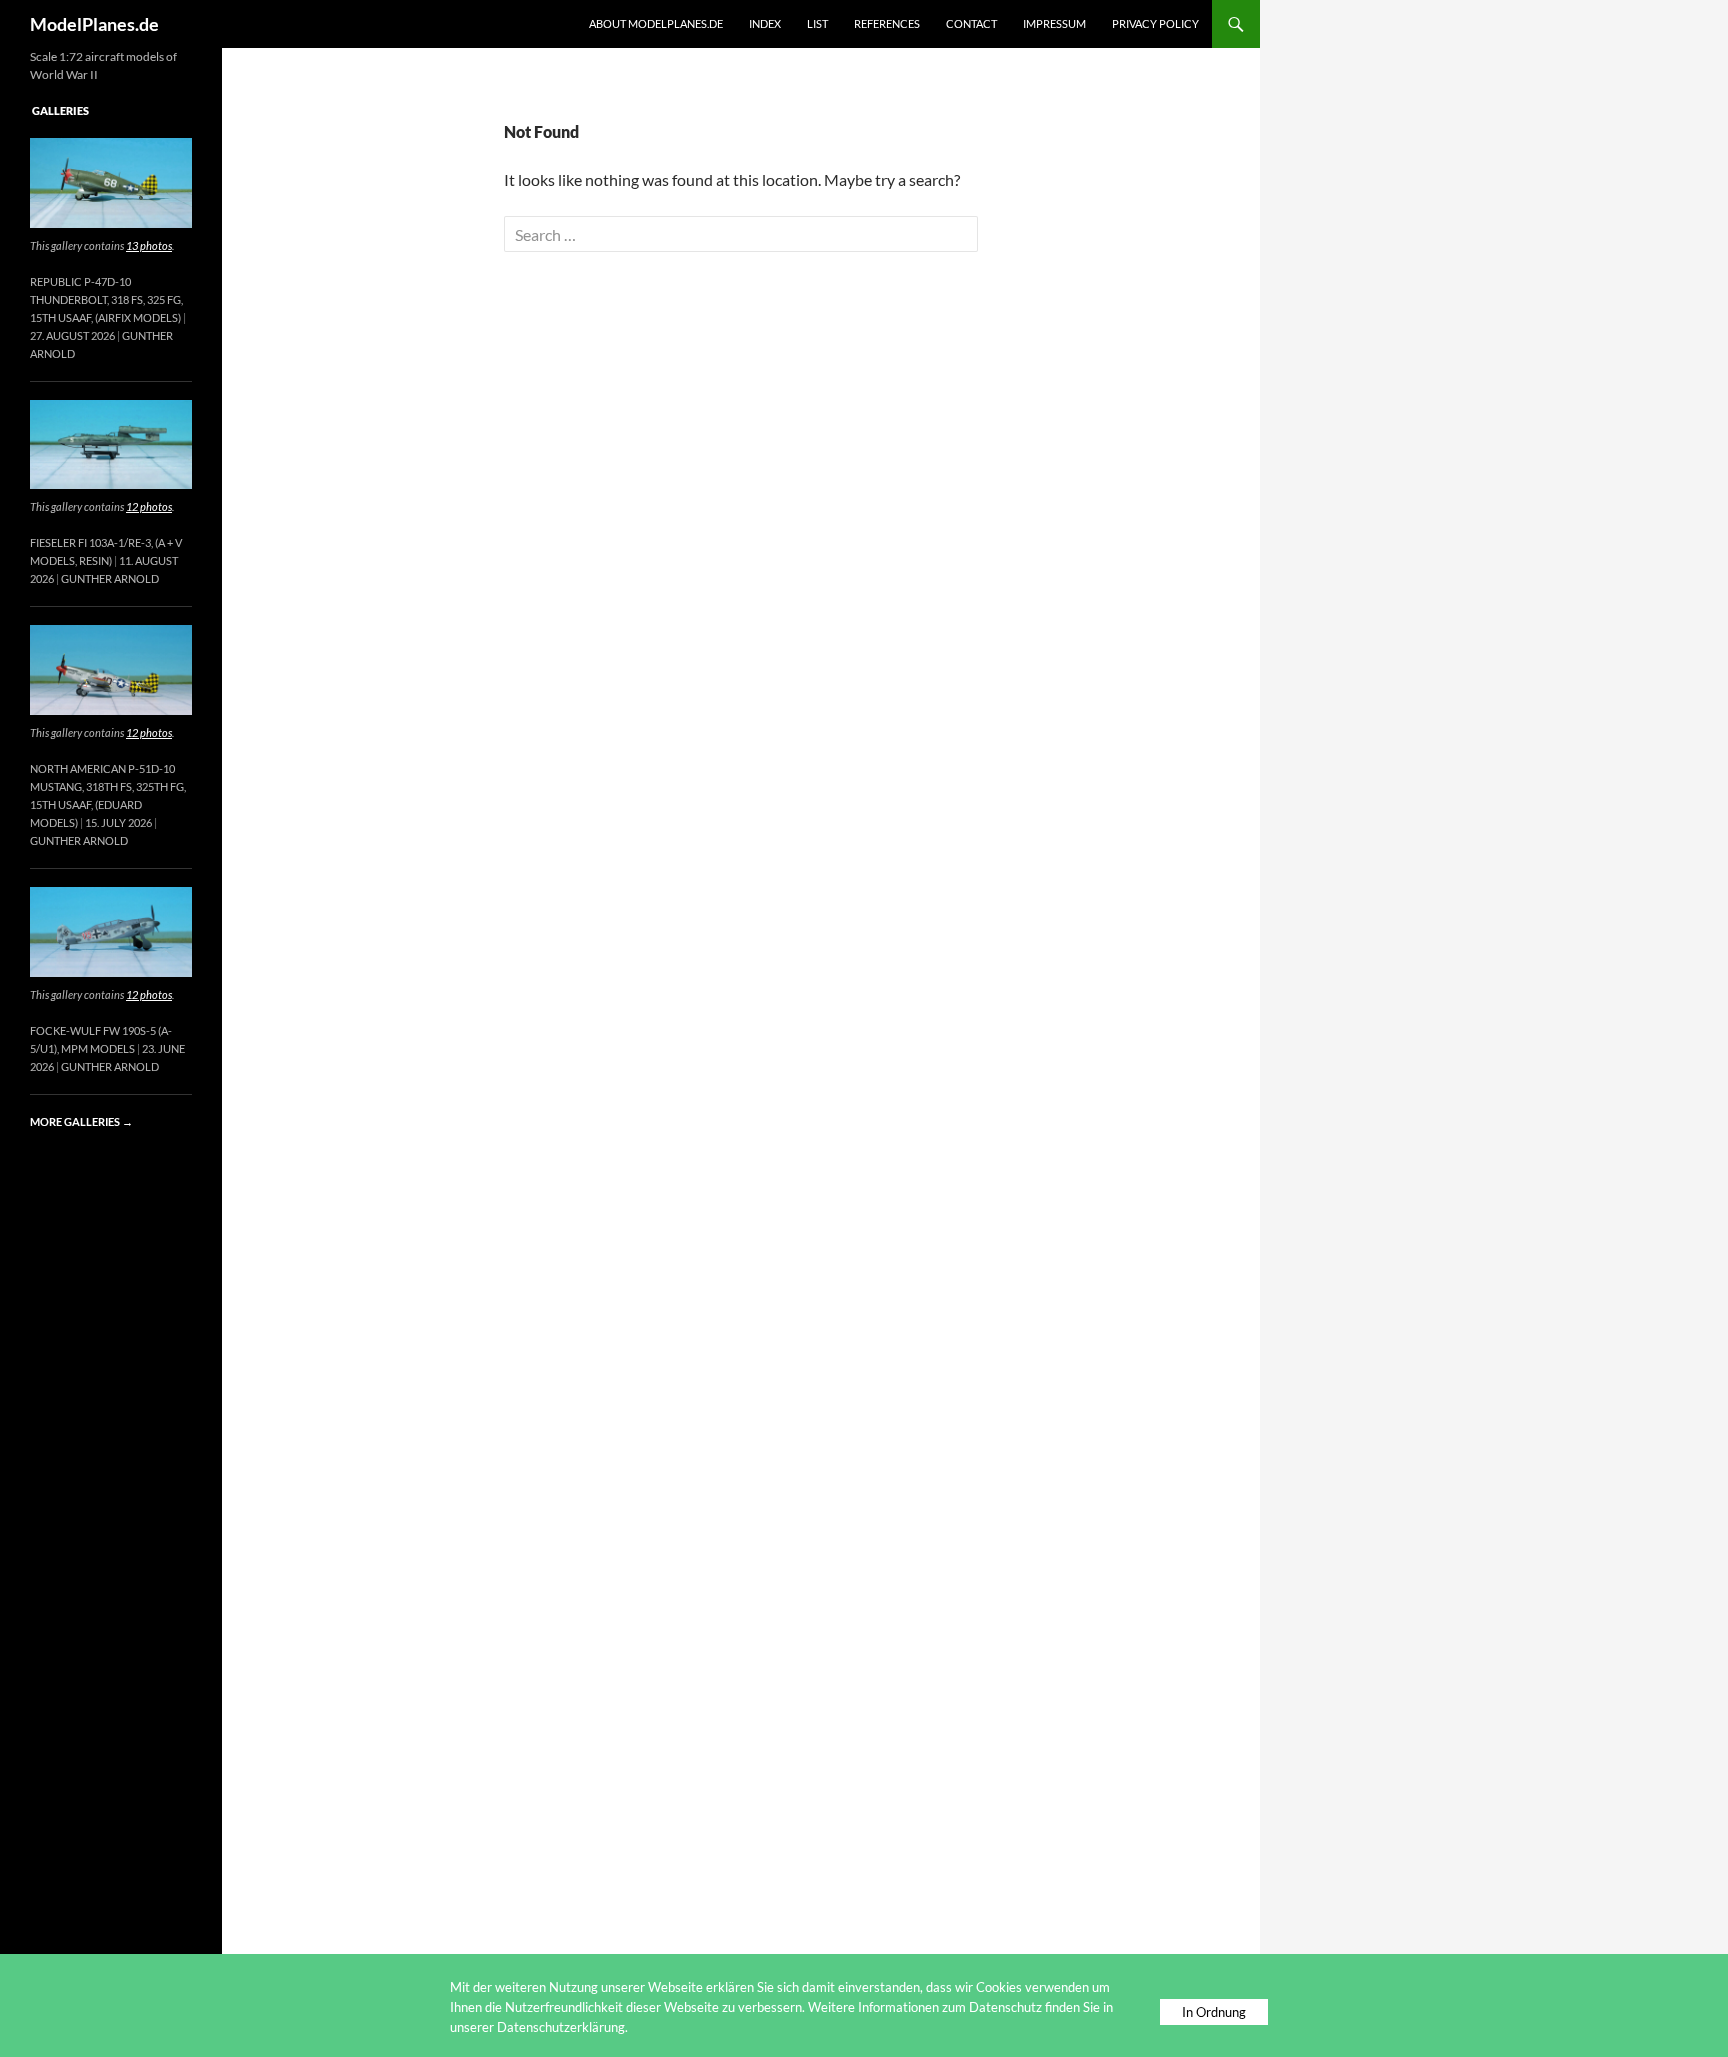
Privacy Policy (1155, 23)
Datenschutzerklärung (561, 2027)
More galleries (81, 1121)
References (887, 23)
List (817, 23)
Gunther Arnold (110, 578)
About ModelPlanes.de (656, 23)
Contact (971, 23)
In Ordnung (1214, 2012)
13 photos (149, 245)
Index (765, 23)
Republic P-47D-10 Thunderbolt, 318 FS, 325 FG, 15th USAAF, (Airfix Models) (106, 299)
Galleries (60, 110)
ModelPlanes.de (94, 24)
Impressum (1054, 23)
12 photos (149, 506)
